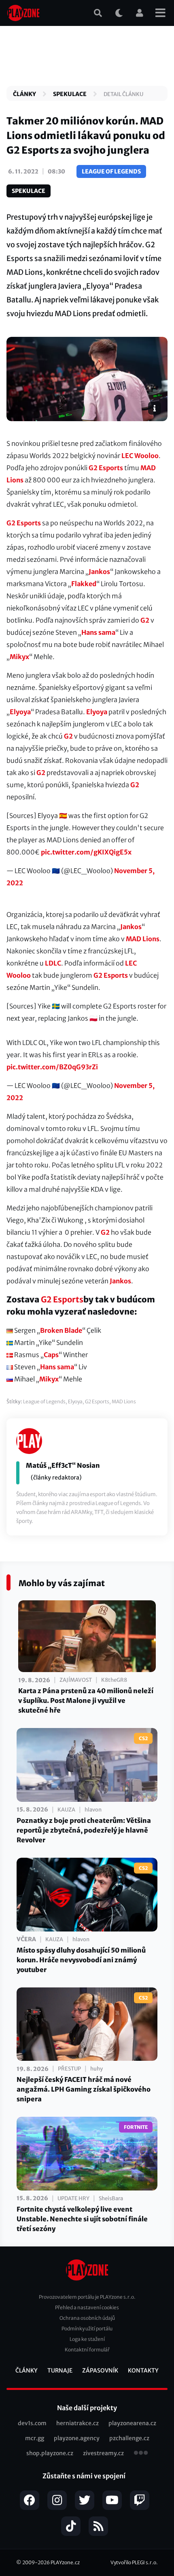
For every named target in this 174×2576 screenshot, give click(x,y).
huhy (97, 2069)
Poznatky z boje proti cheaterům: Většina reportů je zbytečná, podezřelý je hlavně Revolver (84, 1830)
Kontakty (143, 2370)
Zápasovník (100, 2370)
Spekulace (70, 94)
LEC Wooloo (140, 456)
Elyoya (20, 712)
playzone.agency (77, 2438)
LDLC (53, 963)
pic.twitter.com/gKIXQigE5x (86, 852)
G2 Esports (106, 468)
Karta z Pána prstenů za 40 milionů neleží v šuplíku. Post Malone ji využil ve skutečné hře (86, 1700)
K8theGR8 (114, 1680)
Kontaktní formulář (87, 2350)
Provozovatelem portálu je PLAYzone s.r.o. (87, 2297)
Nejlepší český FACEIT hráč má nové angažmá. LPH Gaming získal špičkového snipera (84, 2089)
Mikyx (19, 657)
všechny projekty (141, 2454)
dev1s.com (32, 2423)
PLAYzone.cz (65, 2562)
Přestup (69, 2069)
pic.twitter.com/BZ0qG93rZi (52, 1067)
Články (24, 94)
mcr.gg (35, 2438)
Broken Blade (61, 1330)
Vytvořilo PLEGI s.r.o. (134, 2562)
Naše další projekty (87, 2408)
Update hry (73, 2198)
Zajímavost (76, 1680)
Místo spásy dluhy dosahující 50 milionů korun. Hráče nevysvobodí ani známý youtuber (81, 1960)
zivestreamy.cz (103, 2453)
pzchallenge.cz (129, 2438)
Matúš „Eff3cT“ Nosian (63, 1465)
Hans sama (98, 632)
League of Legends (111, 171)
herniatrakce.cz (77, 2423)
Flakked (84, 584)
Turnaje (60, 2370)
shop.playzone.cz (50, 2453)
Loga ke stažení (87, 2339)
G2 (145, 620)
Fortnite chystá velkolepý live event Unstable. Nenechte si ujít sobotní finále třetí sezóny (82, 2219)
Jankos (99, 572)
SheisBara (111, 2198)
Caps (51, 1355)
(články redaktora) (56, 1478)
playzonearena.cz (132, 2423)
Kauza (66, 1810)
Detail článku (123, 94)
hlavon (93, 1810)
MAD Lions (143, 939)
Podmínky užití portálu (87, 2329)
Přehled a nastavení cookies (87, 2307)
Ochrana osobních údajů (87, 2318)
